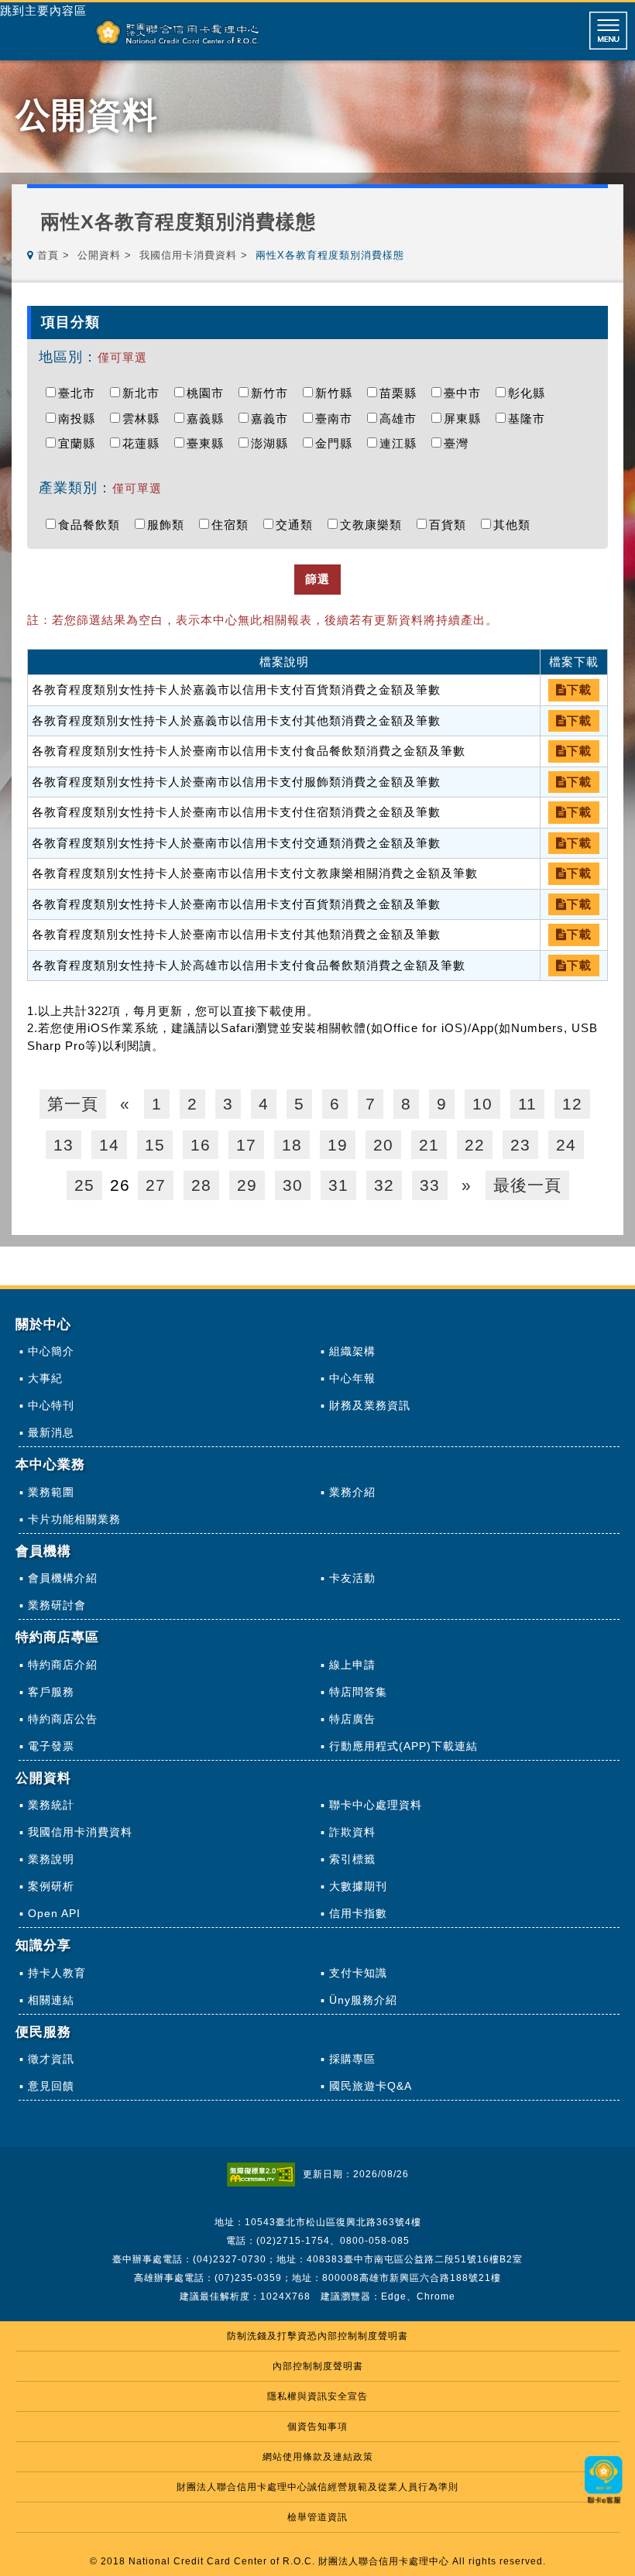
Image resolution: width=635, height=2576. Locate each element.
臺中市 (466, 393)
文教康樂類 (375, 525)
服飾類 (170, 525)
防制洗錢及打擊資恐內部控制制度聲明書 (317, 2336)
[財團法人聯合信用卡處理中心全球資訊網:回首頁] (178, 32)
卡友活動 (352, 1578)
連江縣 (402, 443)
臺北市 (81, 393)
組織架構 (352, 1351)
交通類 (298, 525)
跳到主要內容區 (43, 11)
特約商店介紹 (63, 1665)
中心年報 (352, 1378)
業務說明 (51, 1859)
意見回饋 (51, 2086)
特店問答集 (358, 1692)
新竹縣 (338, 393)
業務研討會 (57, 1605)
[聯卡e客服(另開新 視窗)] (604, 2505)
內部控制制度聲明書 (318, 2366)
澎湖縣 (273, 443)
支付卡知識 (358, 1973)
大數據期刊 (358, 1886)
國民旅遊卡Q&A (371, 2086)
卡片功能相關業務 (74, 1519)
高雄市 (402, 418)
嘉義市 (273, 418)
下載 (579, 689)
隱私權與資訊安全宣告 (317, 2396)
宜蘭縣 (81, 443)
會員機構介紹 (63, 1578)
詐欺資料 (352, 1832)
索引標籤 (352, 1859)
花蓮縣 (145, 443)
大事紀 (45, 1378)
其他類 (516, 525)
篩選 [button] (317, 579)
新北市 (145, 393)
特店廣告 (352, 1719)
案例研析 (51, 1886)
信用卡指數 (358, 1913)
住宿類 (234, 525)
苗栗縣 (402, 393)
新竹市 (273, 393)
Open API (54, 1913)
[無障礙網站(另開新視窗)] (265, 2174)
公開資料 (99, 255)
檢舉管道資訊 (317, 2517)
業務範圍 (51, 1492)
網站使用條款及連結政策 (318, 2457)
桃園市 (209, 393)
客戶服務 (51, 1692)
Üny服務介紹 (363, 2000)
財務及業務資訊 (370, 1405)
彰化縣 (530, 393)
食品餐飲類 (93, 525)
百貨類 (451, 525)
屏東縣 (466, 418)
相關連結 (51, 2000)
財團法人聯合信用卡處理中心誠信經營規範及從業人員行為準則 (317, 2487)
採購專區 (352, 2059)
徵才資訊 (51, 2059)
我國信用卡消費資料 (188, 255)
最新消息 (51, 1432)
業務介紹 (352, 1492)
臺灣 (460, 443)
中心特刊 (51, 1405)
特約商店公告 (63, 1719)
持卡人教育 (57, 1973)
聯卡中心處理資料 (376, 1805)
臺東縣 (209, 443)
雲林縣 (145, 418)
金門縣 (338, 443)
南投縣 (81, 418)
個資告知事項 (317, 2427)
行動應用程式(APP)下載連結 (403, 1746)
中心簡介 (51, 1351)
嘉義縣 (209, 418)
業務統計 (51, 1805)
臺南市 (338, 418)
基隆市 (530, 418)
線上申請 (352, 1665)
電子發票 (51, 1746)
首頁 (48, 255)
